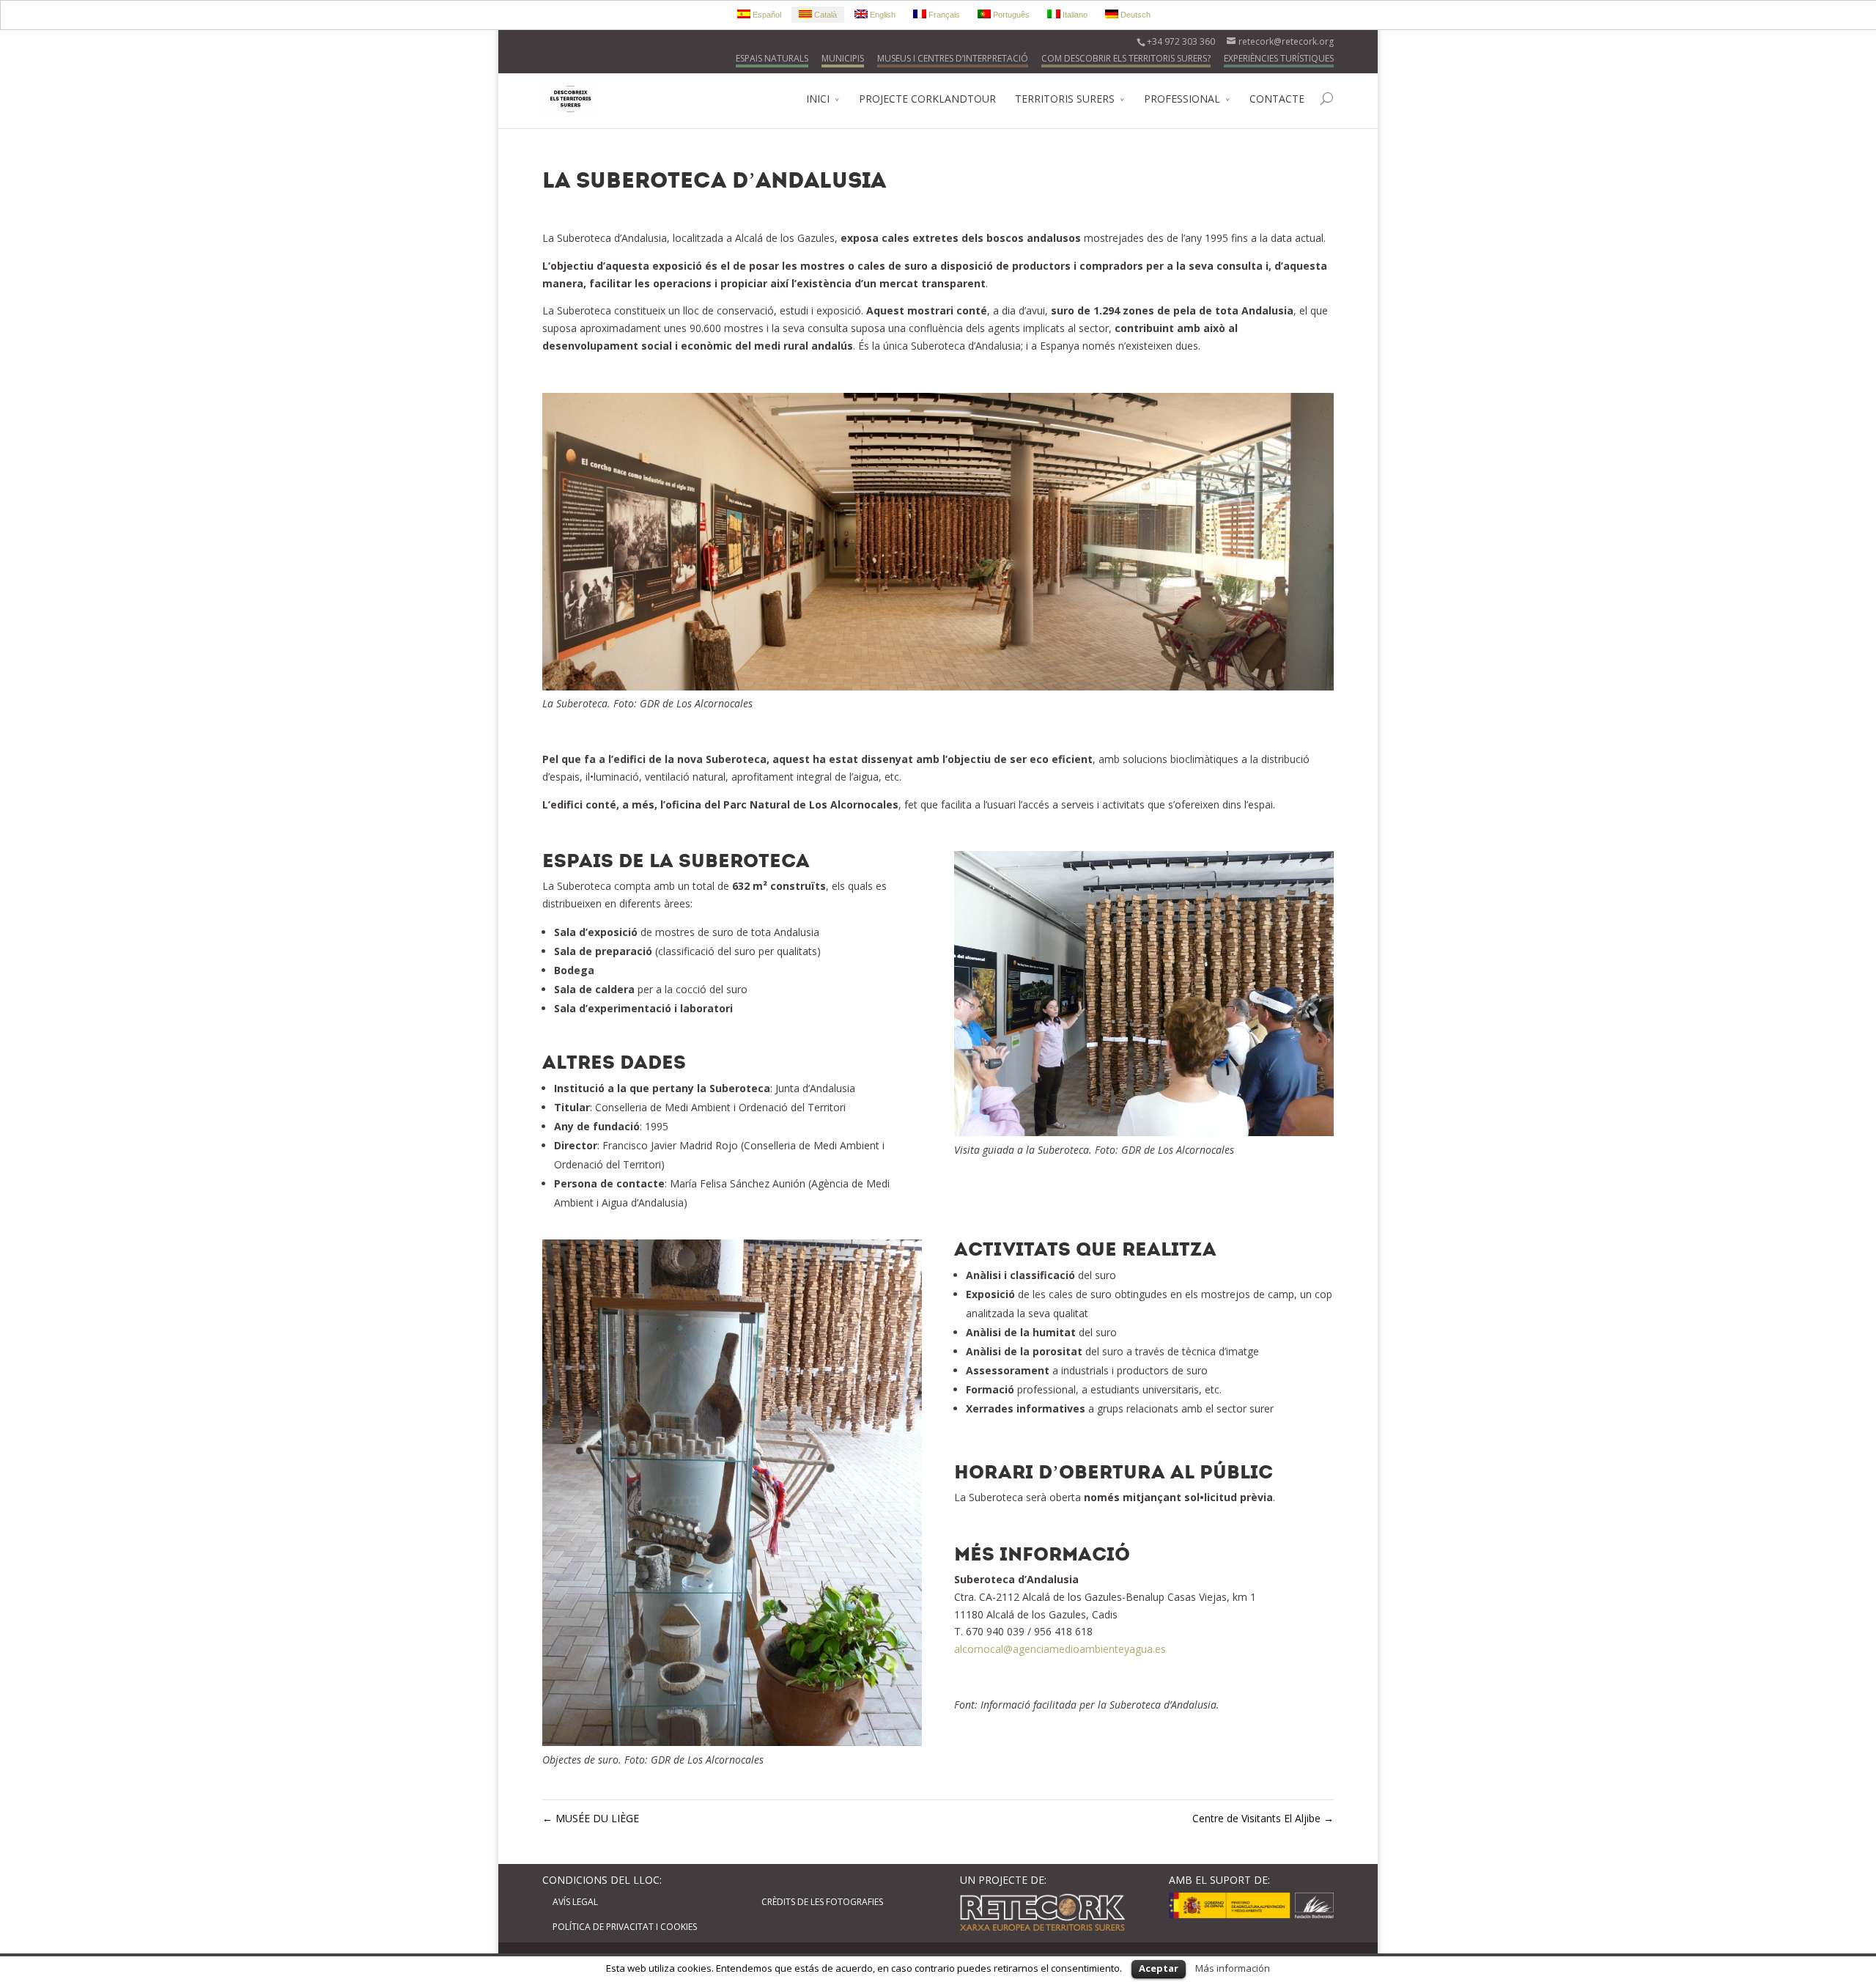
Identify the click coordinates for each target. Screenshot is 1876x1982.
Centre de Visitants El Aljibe (1263, 1818)
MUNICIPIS (843, 58)
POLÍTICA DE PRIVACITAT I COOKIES (625, 1927)
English (882, 15)
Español (766, 15)
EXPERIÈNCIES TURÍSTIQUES (1279, 58)
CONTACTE (1277, 99)
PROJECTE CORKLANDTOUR (927, 99)
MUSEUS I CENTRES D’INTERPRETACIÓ (953, 58)
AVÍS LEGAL (575, 1902)
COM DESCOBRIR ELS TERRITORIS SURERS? (1126, 58)
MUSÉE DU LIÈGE (591, 1818)
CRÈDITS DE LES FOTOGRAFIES (822, 1902)
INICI (818, 99)
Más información (1233, 1968)
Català (824, 15)
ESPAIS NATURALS (772, 58)
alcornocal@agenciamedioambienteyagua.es (1060, 1649)
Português (1010, 15)
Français (943, 15)
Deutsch (1134, 15)
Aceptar (1159, 1968)
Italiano (1074, 15)
